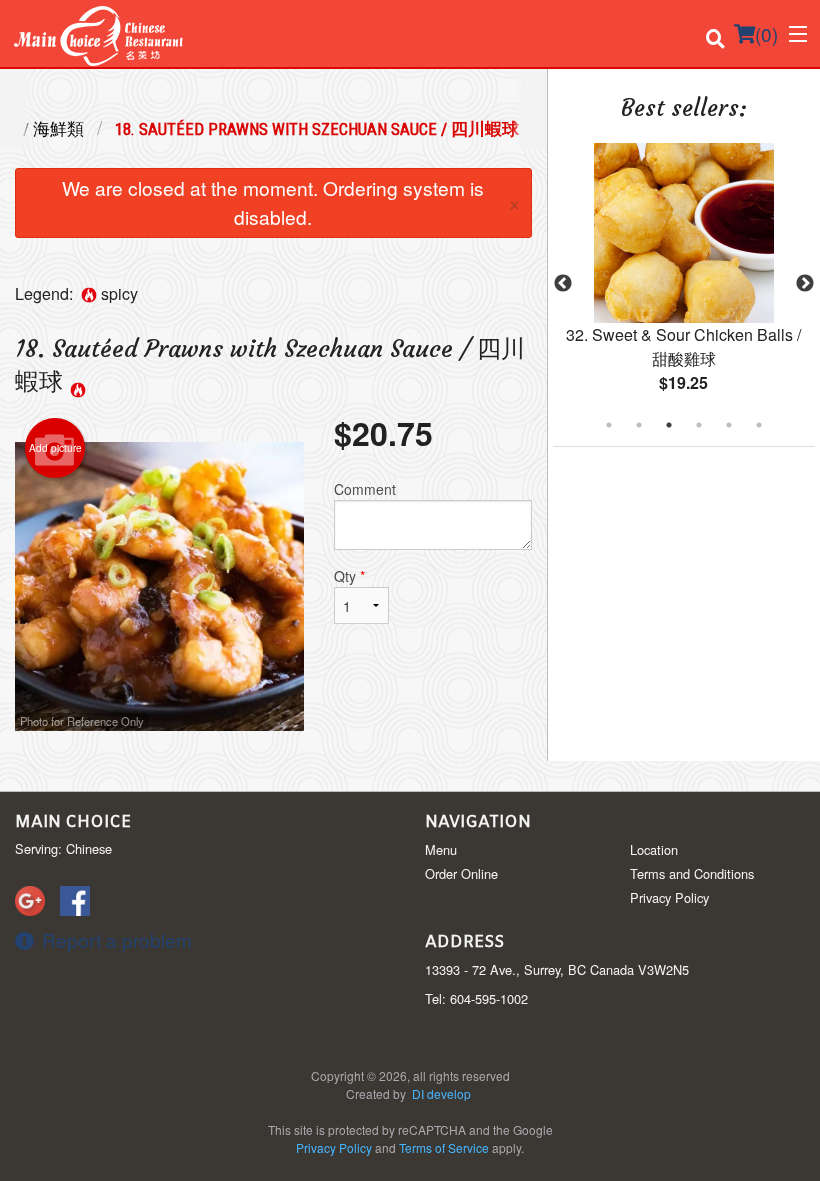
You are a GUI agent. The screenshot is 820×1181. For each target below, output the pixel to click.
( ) (766, 33)
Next (805, 284)
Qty (349, 576)
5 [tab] (729, 425)
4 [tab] (699, 425)
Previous (563, 284)
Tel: (476, 998)
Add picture (55, 448)
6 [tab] (759, 425)
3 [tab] (669, 425)
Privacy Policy (669, 897)
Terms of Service (444, 1147)
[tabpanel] (684, 284)
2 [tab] (639, 425)
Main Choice (73, 822)
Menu (441, 849)
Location (654, 849)
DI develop (441, 1093)
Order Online (461, 873)
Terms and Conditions (692, 873)
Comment (365, 489)
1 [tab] (609, 425)
